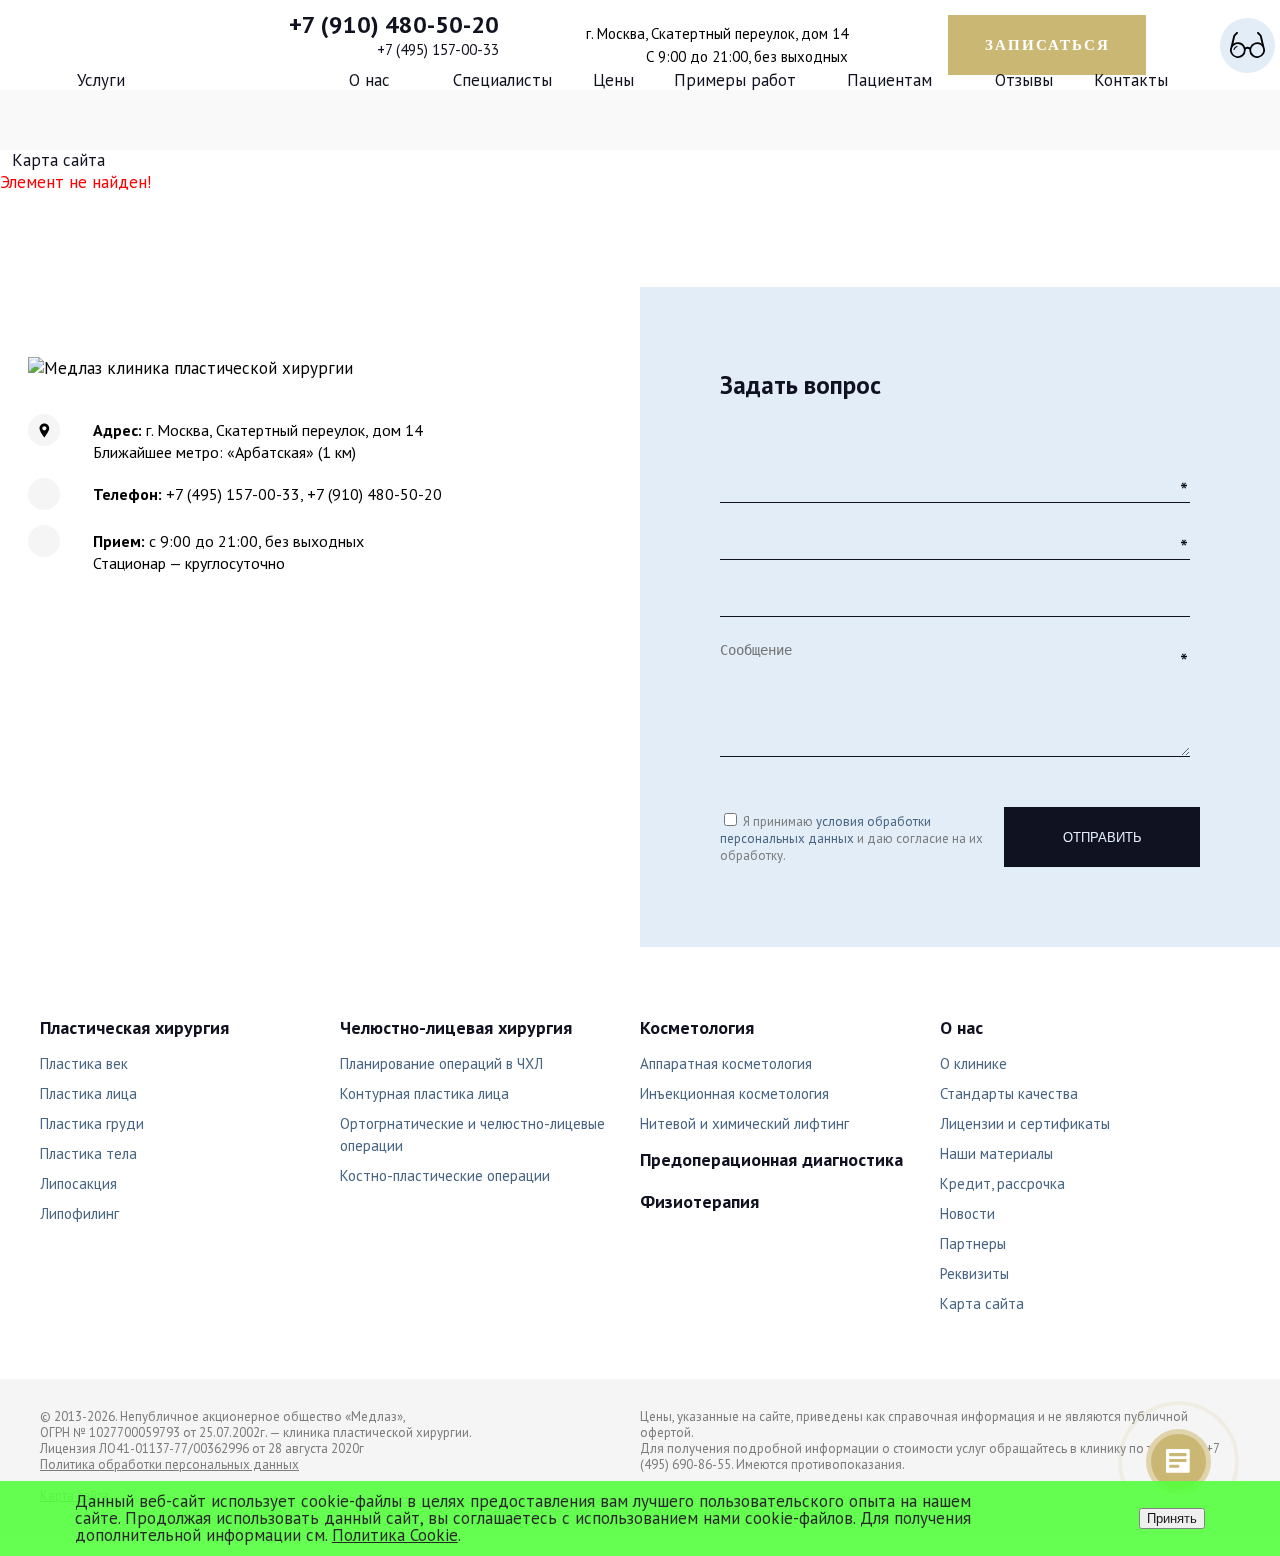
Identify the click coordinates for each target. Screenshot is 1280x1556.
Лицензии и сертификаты (1025, 1123)
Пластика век (84, 1063)
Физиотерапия (699, 1201)
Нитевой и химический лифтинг (744, 1123)
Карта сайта (58, 160)
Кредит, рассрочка (1002, 1183)
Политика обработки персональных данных (169, 1464)
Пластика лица (88, 1093)
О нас (369, 80)
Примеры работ (735, 80)
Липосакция (78, 1183)
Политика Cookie (395, 1535)
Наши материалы (996, 1153)
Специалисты (502, 80)
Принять (1172, 1518)
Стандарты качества (1009, 1093)
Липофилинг (79, 1213)
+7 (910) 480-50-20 (394, 24)
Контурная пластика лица (424, 1093)
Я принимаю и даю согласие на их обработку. (851, 838)
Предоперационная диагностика (771, 1159)
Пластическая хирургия (134, 1027)
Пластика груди (92, 1123)
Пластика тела (88, 1153)
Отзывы (1024, 80)
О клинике (973, 1063)
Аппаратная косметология (726, 1063)
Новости (967, 1213)
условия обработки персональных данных (825, 830)
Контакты (1131, 80)
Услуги (101, 80)
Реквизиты (974, 1273)
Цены (613, 80)
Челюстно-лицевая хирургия (456, 1027)
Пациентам (889, 80)
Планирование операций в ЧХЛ (441, 1063)
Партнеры (973, 1243)
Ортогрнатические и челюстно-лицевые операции (472, 1134)
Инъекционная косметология (734, 1093)
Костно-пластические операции (445, 1175)
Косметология (697, 1027)
